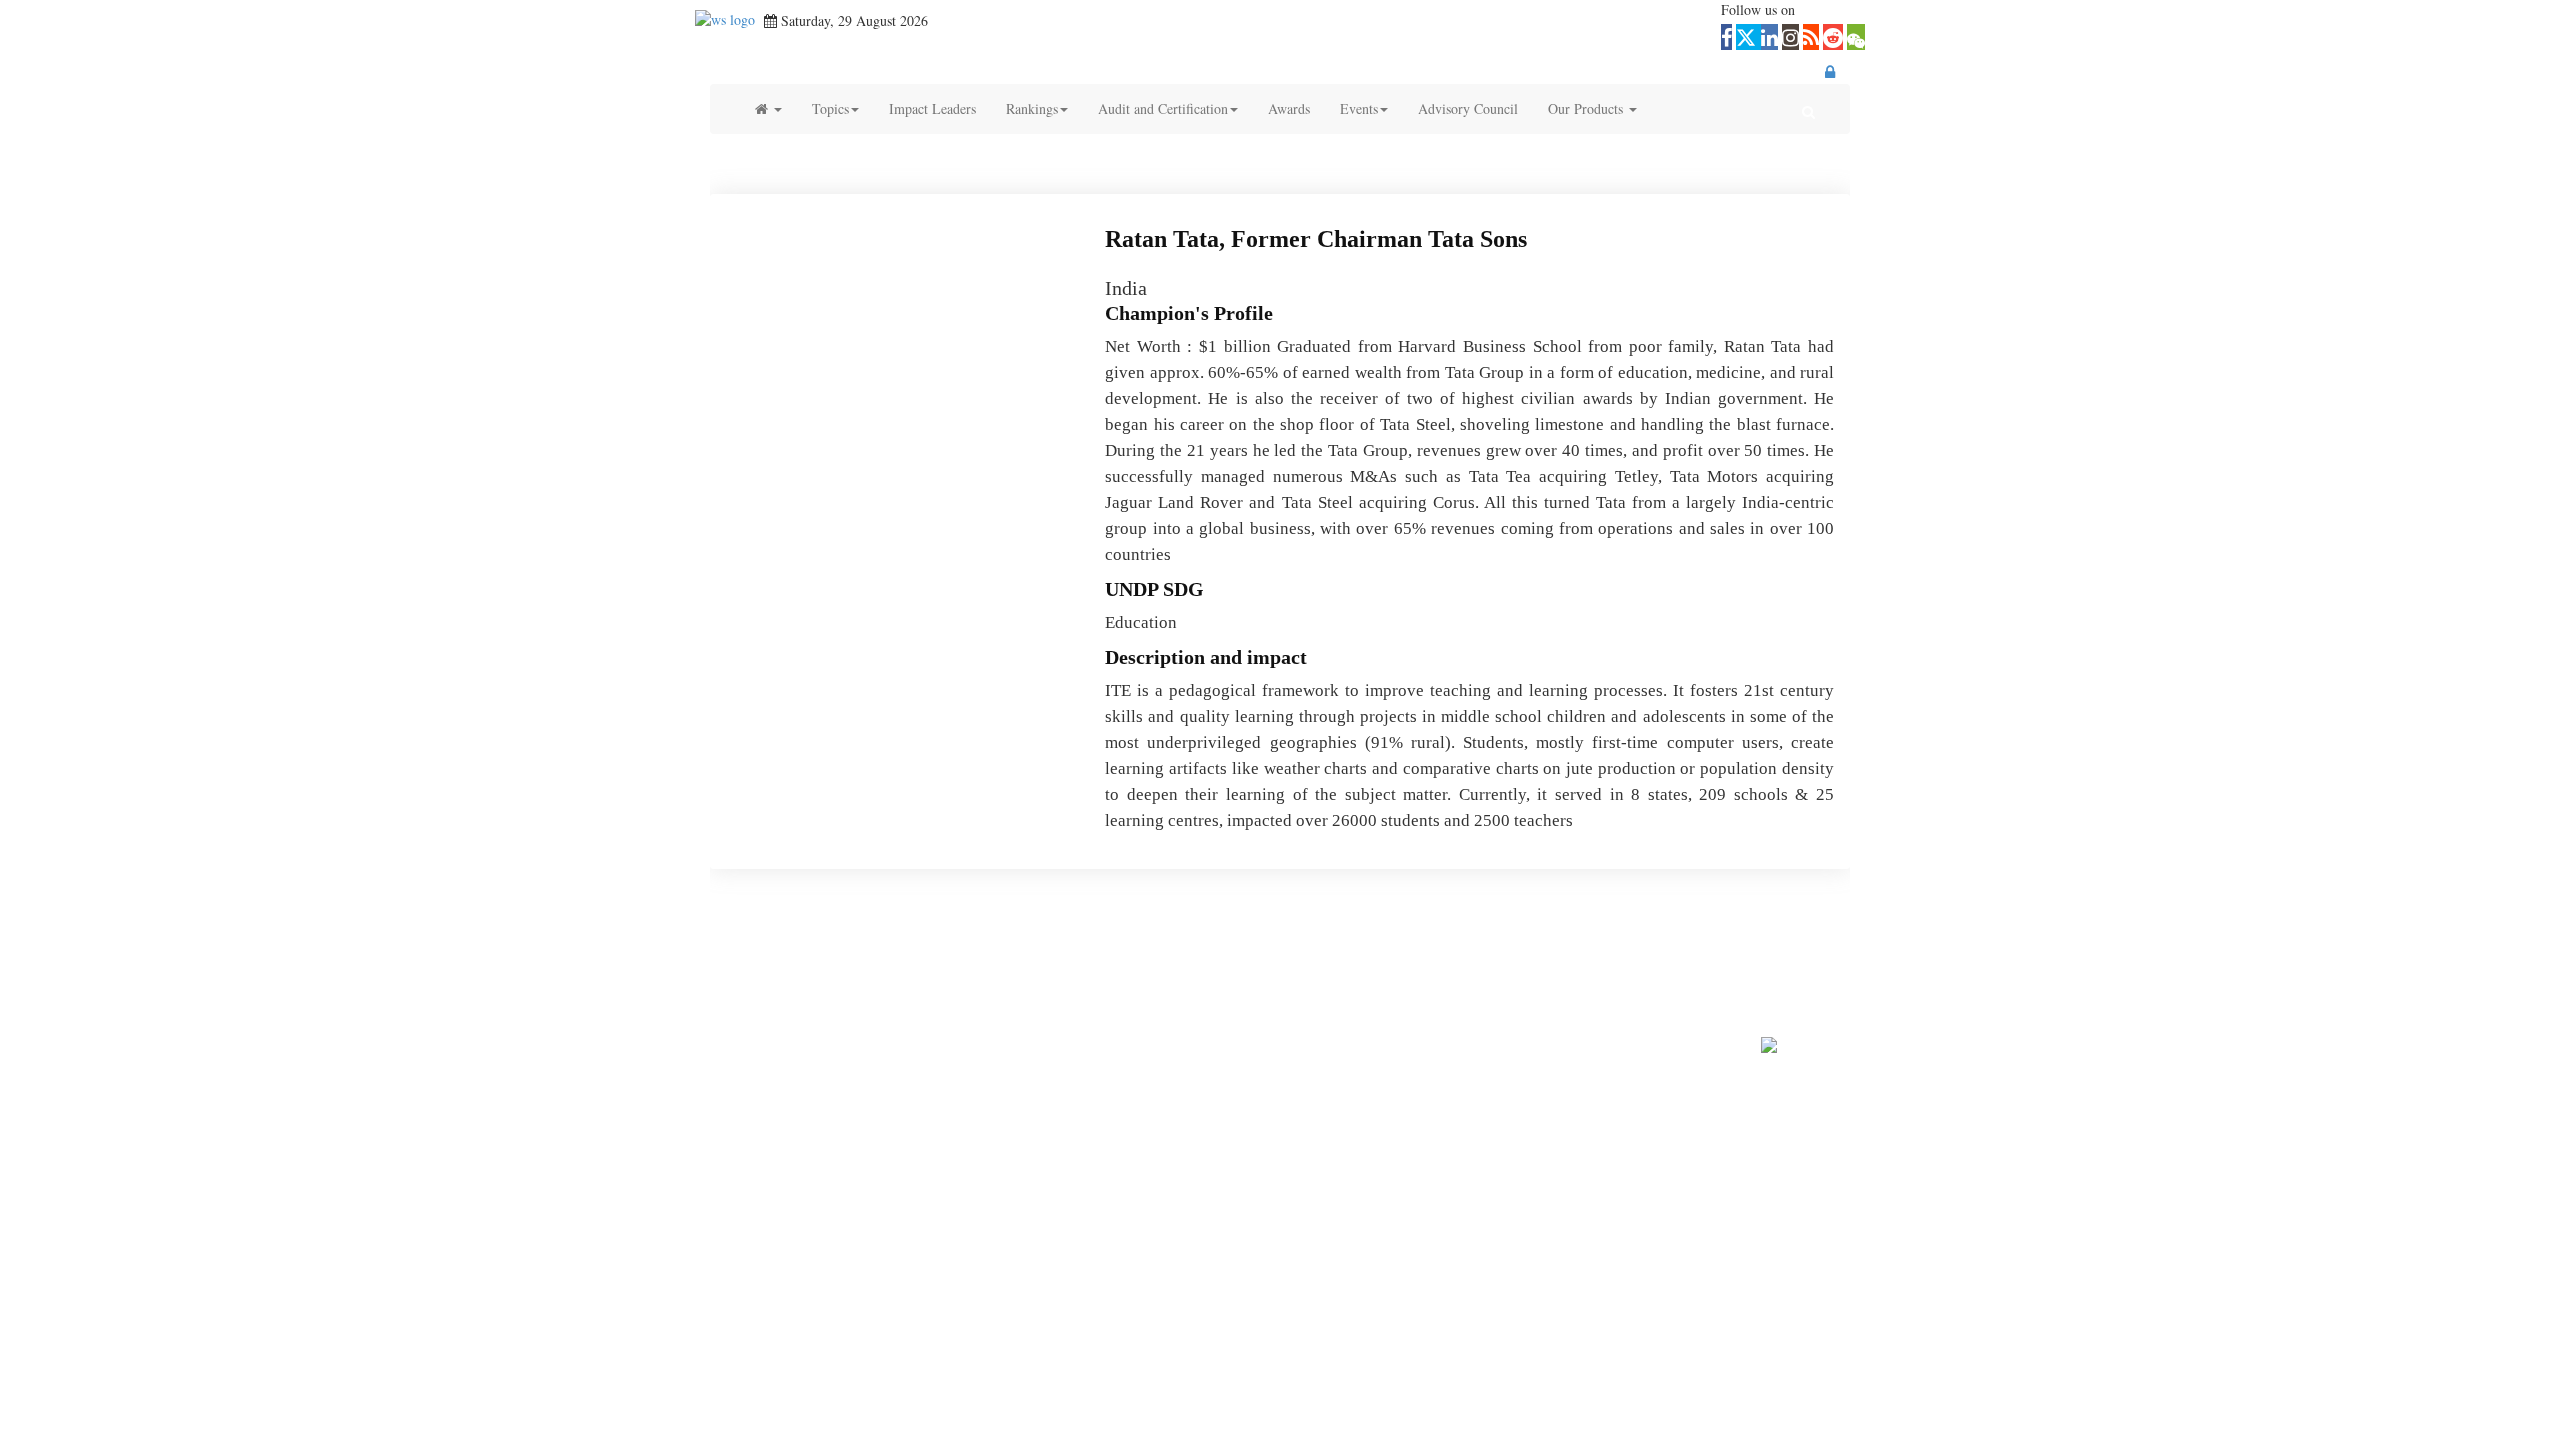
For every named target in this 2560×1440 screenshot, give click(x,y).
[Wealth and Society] (725, 20)
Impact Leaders (932, 108)
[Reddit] (1422, 948)
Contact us (969, 977)
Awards (1289, 108)
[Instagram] (1341, 948)
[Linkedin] (1255, 948)
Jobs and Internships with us (1486, 977)
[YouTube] (1298, 948)
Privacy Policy (1228, 977)
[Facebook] (1168, 948)
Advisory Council (1468, 108)
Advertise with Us (1125, 977)
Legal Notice (1675, 977)
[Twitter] (1212, 948)
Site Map (1602, 977)
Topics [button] (830, 108)
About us (903, 977)
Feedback (1036, 977)
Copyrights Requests (1338, 977)
